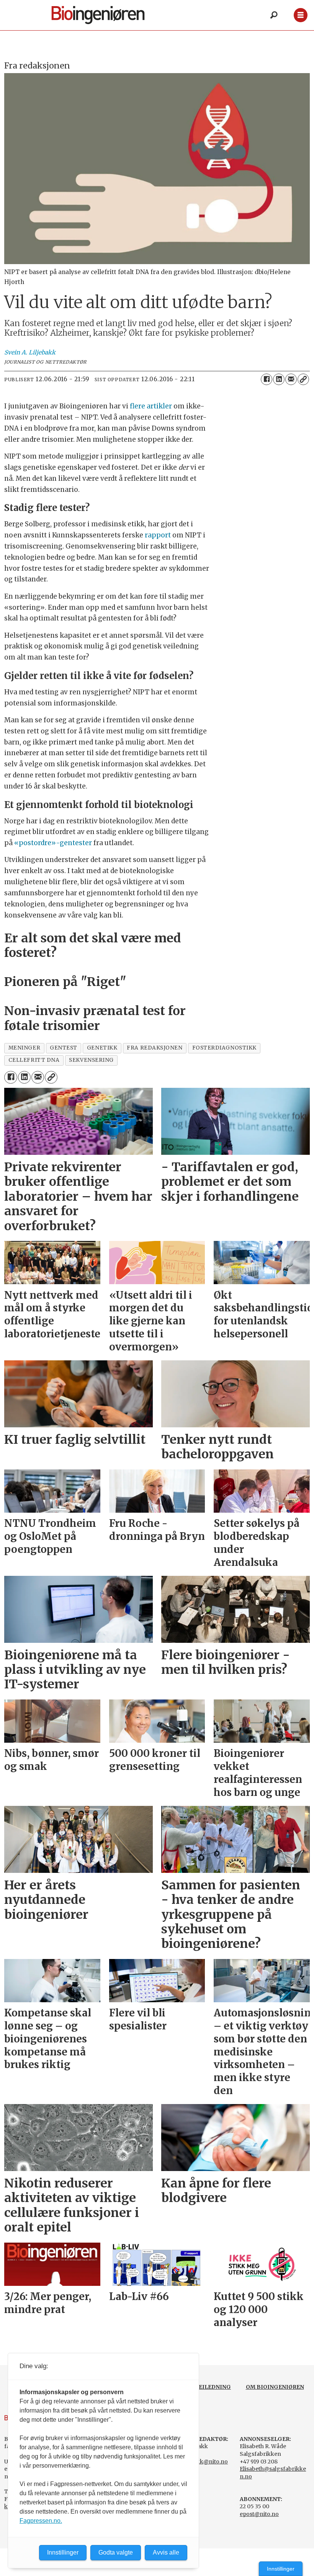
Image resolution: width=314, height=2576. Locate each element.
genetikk (102, 1048)
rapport (158, 535)
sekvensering (91, 1060)
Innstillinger (281, 2569)
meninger (24, 1048)
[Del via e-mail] (291, 379)
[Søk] (274, 15)
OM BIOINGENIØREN (275, 2387)
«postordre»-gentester (53, 843)
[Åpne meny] (300, 15)
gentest (64, 1048)
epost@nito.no (259, 2514)
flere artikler (151, 406)
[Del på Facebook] (267, 379)
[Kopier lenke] (303, 379)
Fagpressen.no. (41, 2521)
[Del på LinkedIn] (279, 379)
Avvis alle (166, 2552)
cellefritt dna (34, 1060)
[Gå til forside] (111, 15)
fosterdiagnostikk (224, 1048)
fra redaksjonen (155, 1048)
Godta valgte (116, 2552)
